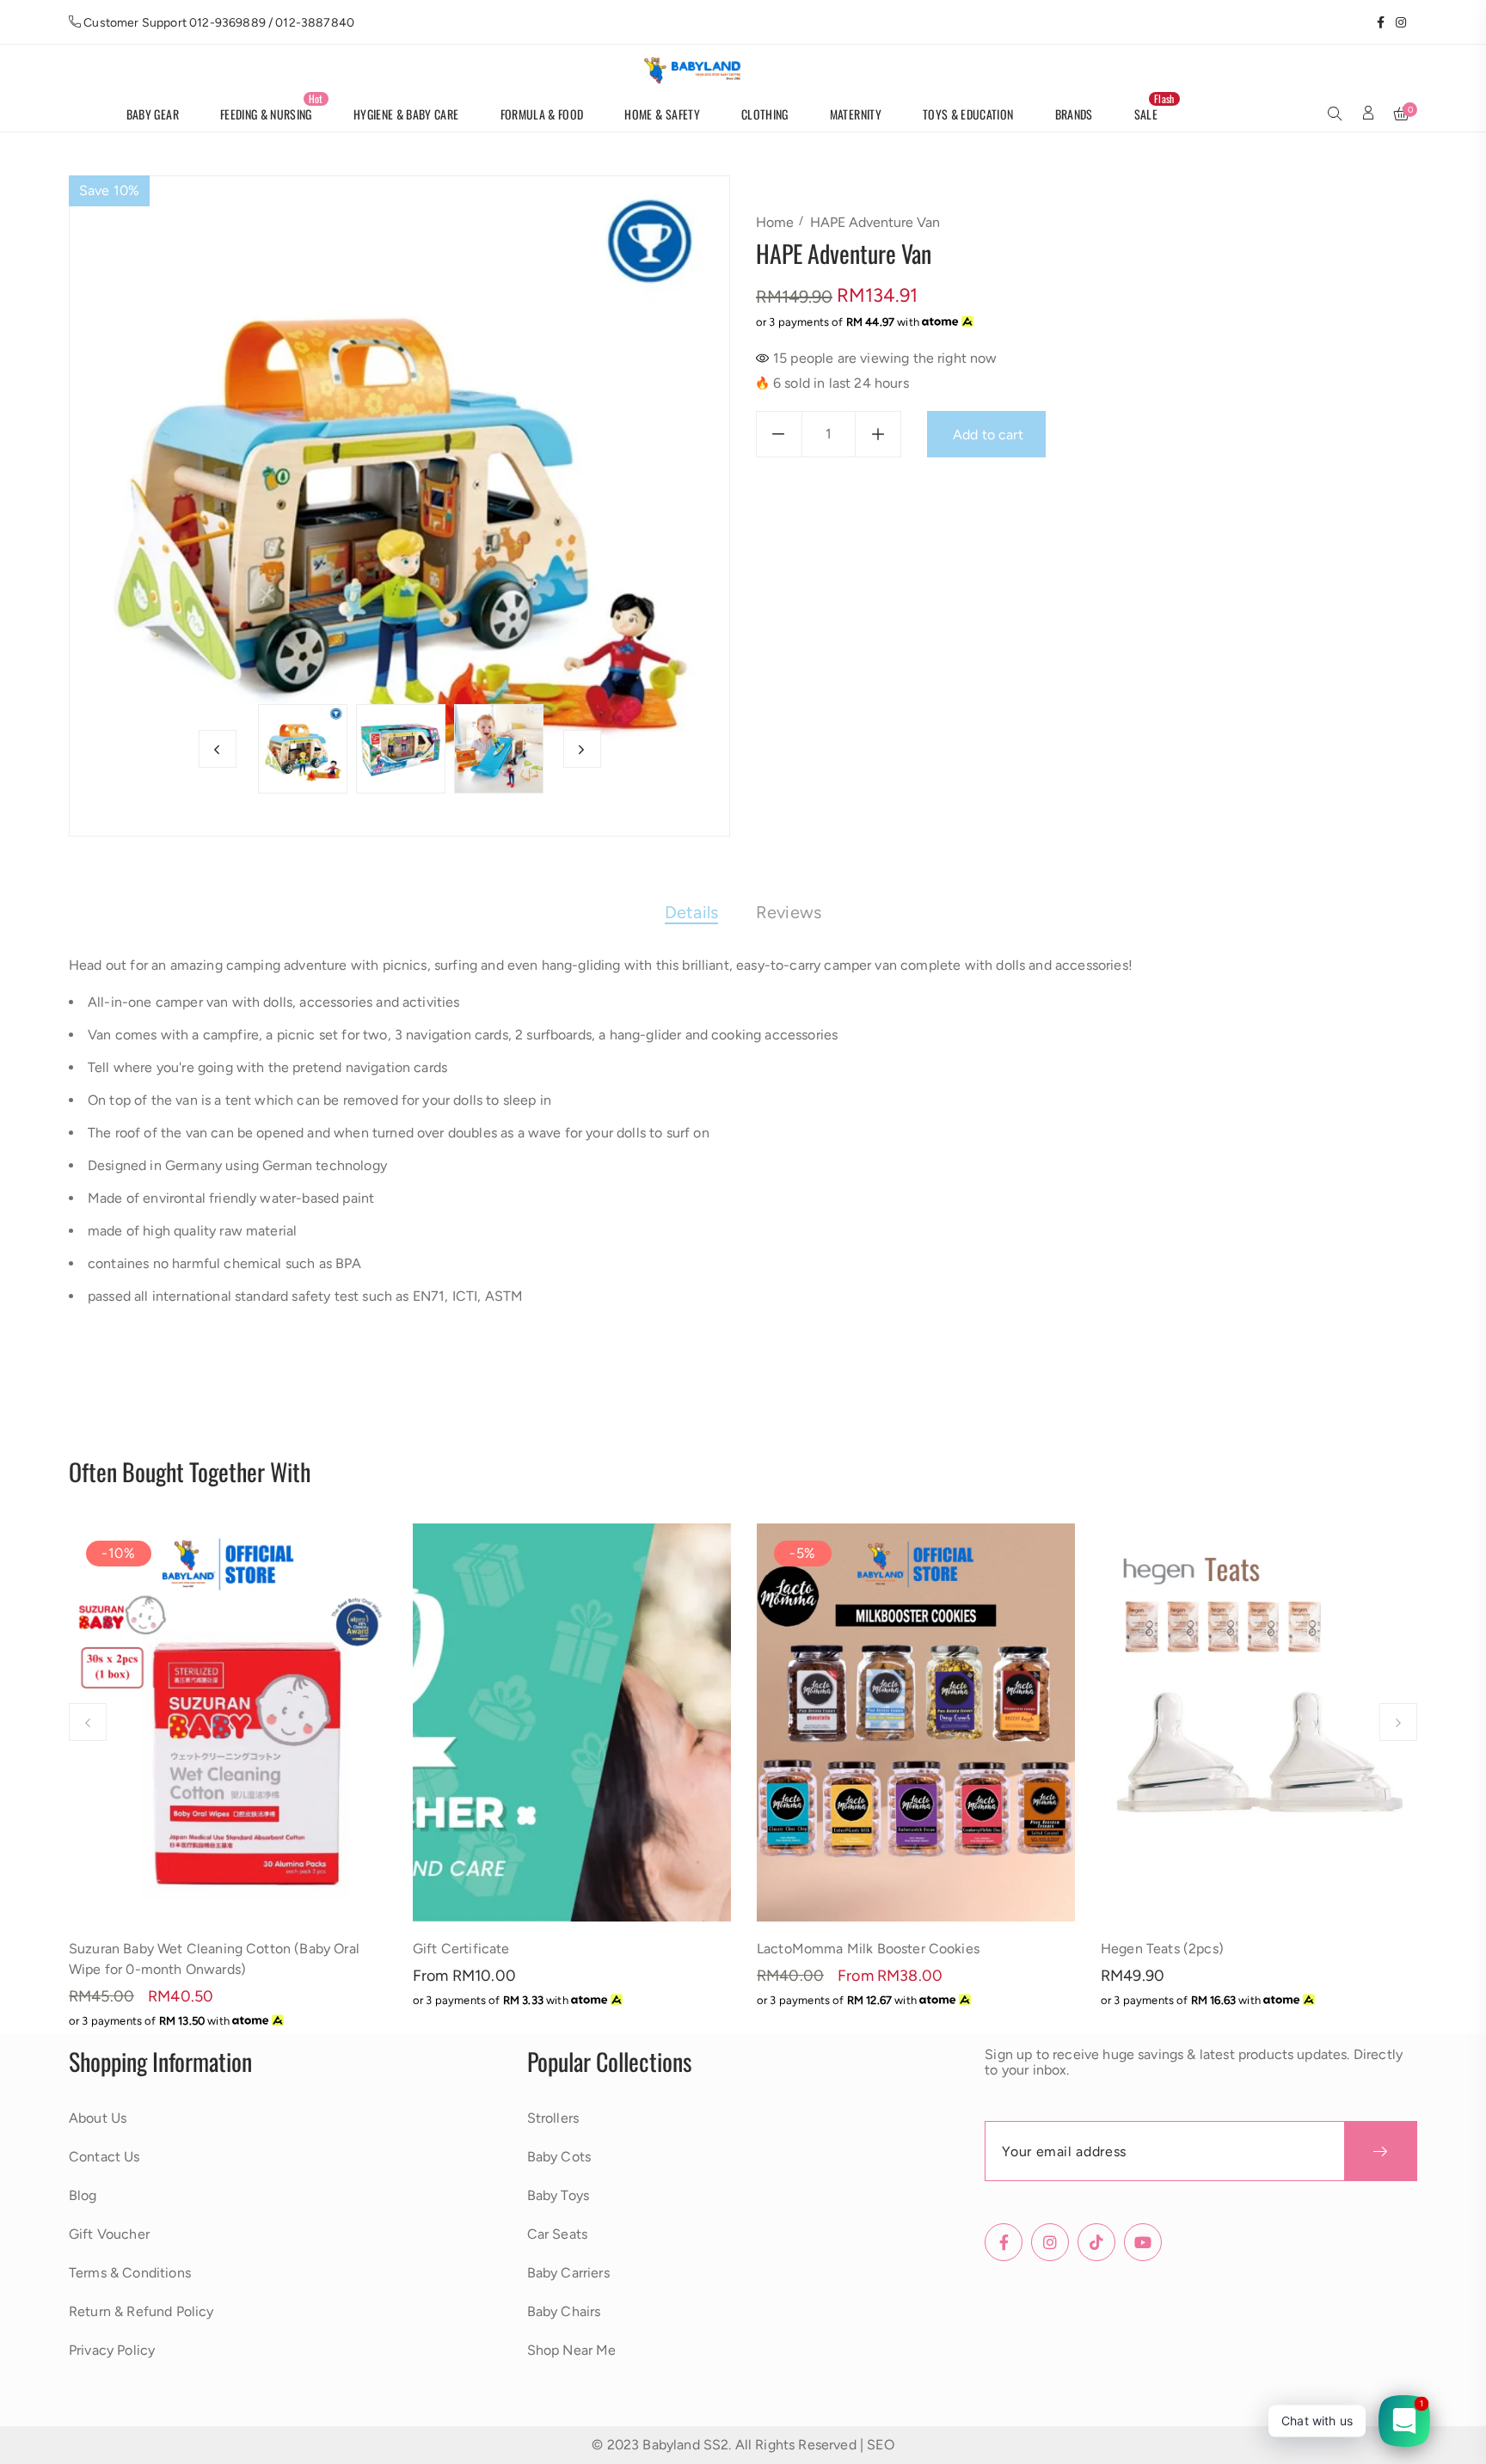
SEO (880, 2445)
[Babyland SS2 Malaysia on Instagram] (1395, 22)
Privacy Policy (112, 2350)
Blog (83, 2195)
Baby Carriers (568, 2273)
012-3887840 (315, 23)
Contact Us (104, 2157)
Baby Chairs (564, 2311)
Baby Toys (558, 2195)
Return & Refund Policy (141, 2311)
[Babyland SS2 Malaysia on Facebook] (1375, 22)
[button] (1335, 115)
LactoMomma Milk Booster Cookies (868, 1949)
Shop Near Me (572, 2350)
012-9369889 (227, 23)
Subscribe (1381, 2151)
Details (691, 912)
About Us (98, 2118)
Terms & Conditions (130, 2273)
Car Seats (557, 2234)
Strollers (553, 2118)
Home (775, 222)
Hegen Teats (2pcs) (1162, 1949)
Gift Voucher (109, 2234)
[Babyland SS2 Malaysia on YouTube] (1412, 22)
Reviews (789, 912)
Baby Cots (559, 2157)
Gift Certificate (461, 1949)
